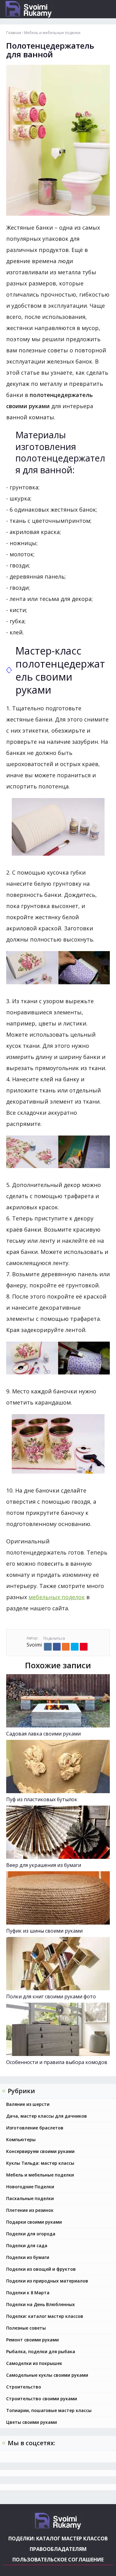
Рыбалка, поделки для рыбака (41, 2351)
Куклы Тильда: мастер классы (40, 2163)
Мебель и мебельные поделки (40, 2175)
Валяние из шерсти (28, 2104)
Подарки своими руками (34, 2222)
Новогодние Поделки (30, 2187)
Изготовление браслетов (35, 2128)
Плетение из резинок (30, 2210)
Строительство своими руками (42, 2399)
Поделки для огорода (31, 2234)
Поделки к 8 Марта (28, 2293)
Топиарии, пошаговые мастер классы (49, 2410)
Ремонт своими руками (32, 2340)
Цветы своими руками (32, 2422)
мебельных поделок (57, 1597)
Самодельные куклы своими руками (47, 2375)
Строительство (24, 2387)
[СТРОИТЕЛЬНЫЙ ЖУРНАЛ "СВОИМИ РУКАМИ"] (42, 9)
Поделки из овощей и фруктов (41, 2269)
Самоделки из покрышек (34, 2363)
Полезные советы (26, 2328)
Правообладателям (58, 2549)
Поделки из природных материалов (47, 2281)
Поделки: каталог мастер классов (45, 2316)
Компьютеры (21, 2139)
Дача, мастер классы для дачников (47, 2116)
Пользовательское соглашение (58, 2560)
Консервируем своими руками (40, 2151)
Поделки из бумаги (28, 2257)
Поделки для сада (27, 2245)
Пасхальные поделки (30, 2198)
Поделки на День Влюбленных (41, 2304)
